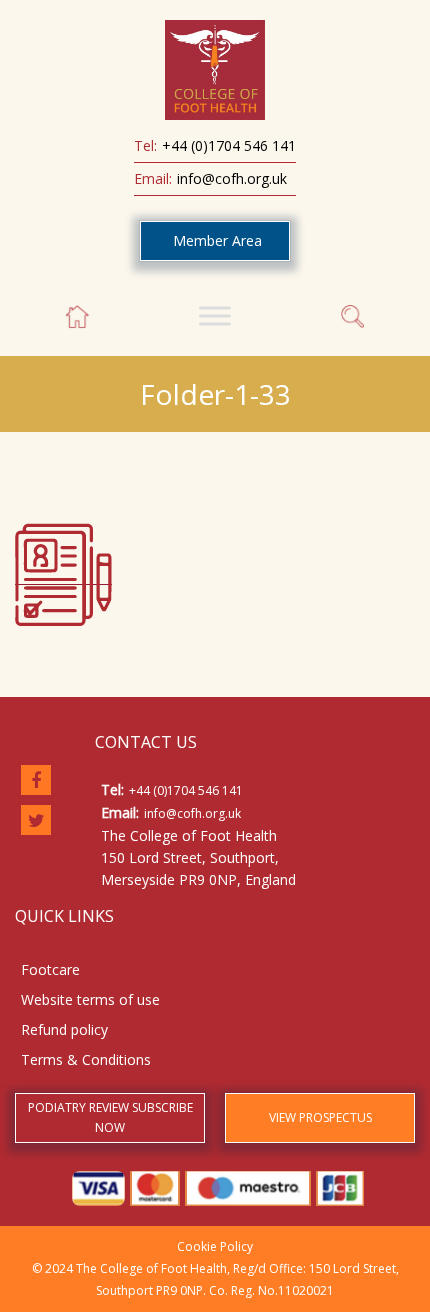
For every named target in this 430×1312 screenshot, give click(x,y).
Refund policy (64, 1029)
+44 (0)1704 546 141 (229, 145)
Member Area (217, 240)
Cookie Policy (215, 1246)
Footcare (50, 969)
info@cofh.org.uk (232, 178)
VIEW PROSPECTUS (320, 1117)
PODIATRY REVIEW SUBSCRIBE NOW (110, 1117)
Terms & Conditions (86, 1059)
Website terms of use (90, 999)
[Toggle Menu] (215, 315)
